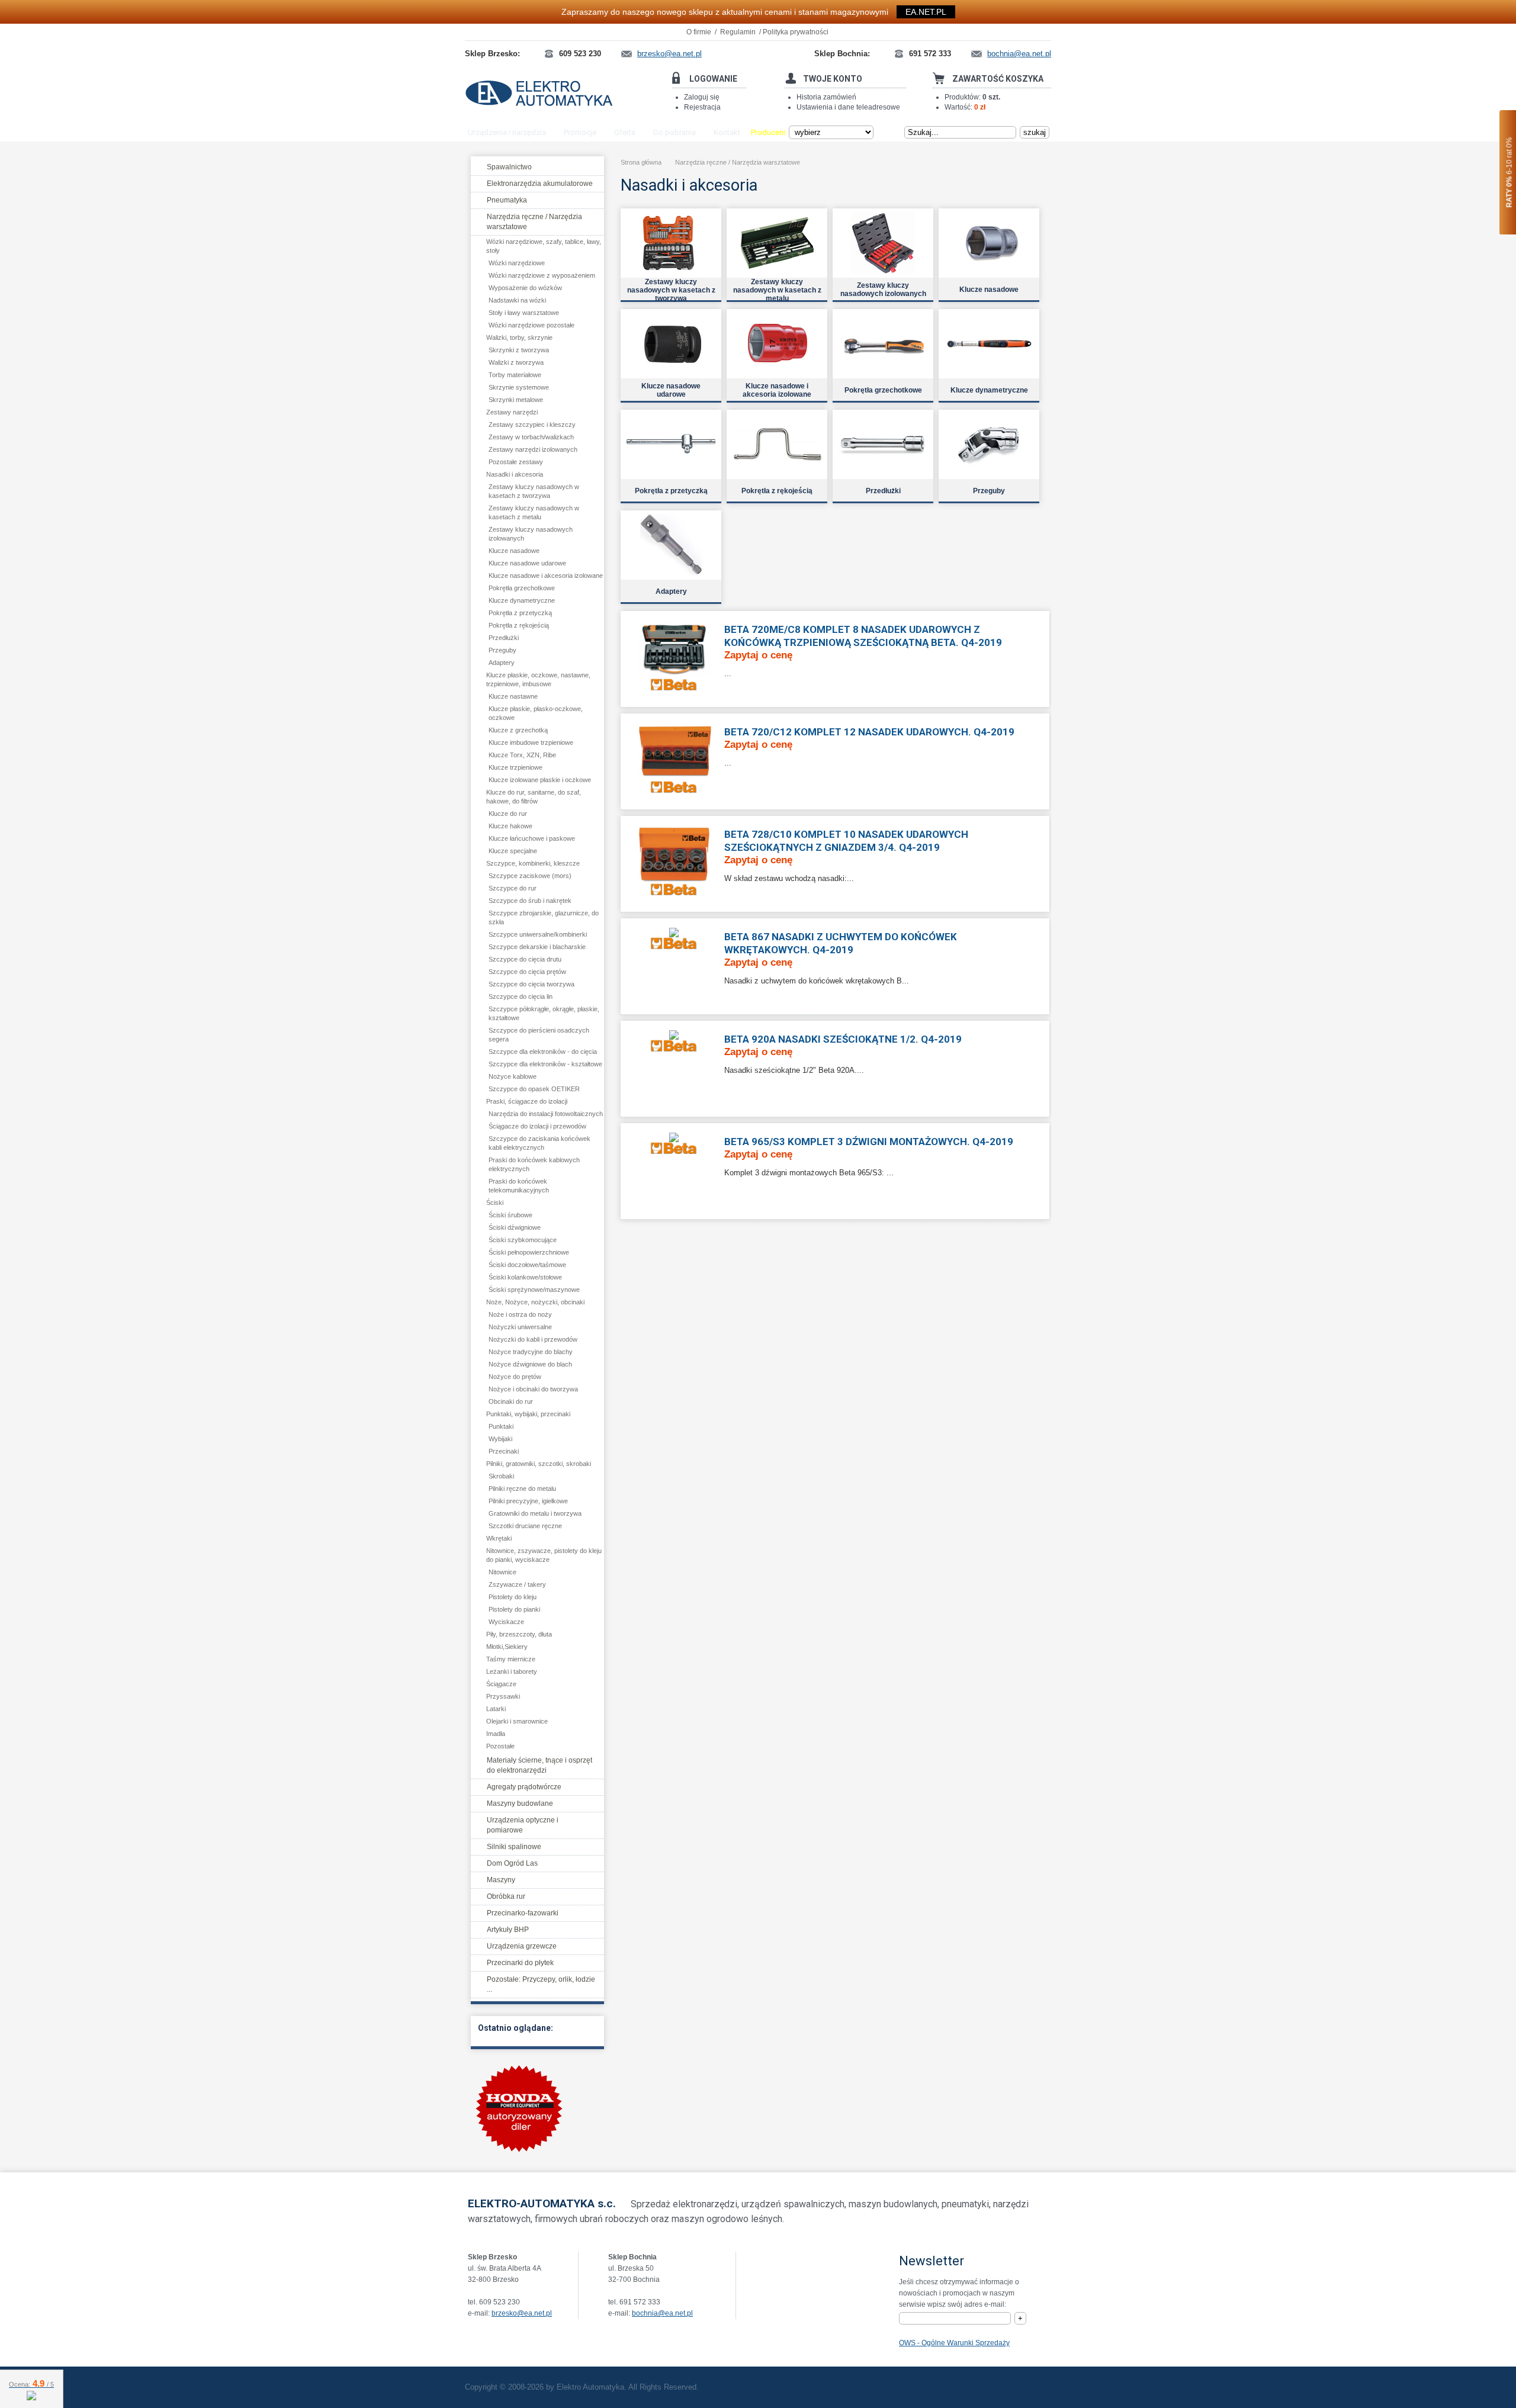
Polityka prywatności (796, 32)
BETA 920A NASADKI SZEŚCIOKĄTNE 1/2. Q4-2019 (843, 1039)
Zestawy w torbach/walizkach (531, 437)
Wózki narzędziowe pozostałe (531, 325)
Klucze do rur (508, 814)
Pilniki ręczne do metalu (522, 1488)
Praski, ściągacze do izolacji (527, 1101)
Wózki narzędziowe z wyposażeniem (542, 275)
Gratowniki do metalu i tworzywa (535, 1513)
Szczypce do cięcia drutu (525, 959)
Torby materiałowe (515, 375)
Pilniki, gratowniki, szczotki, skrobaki (539, 1464)
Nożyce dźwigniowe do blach (530, 1364)
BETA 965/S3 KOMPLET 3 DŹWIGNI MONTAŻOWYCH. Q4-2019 (869, 1142)
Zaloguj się (702, 97)
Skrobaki (501, 1476)
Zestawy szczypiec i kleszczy (532, 425)
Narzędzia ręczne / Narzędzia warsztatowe (738, 162)
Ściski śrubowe (510, 1215)
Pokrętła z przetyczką (520, 613)
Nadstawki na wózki (517, 300)
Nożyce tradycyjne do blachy (531, 1352)
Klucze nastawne (513, 696)
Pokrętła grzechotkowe (522, 588)
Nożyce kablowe (513, 1076)
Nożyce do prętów (515, 1377)
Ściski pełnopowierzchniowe (529, 1252)
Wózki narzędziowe (517, 263)
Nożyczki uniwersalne (520, 1327)
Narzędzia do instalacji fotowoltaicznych (546, 1114)
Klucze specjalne (513, 851)
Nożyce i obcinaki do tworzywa (533, 1389)
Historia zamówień (826, 97)
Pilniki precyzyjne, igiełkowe (528, 1501)
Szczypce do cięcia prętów (527, 972)
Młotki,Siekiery (507, 1647)
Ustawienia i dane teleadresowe (848, 107)
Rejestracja (702, 107)
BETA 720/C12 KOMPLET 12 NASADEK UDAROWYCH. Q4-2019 (869, 732)
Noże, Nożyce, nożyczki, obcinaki (535, 1302)
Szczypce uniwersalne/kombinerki (538, 934)
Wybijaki (500, 1439)
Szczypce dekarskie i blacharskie (537, 947)
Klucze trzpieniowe (515, 767)
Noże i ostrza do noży (520, 1314)
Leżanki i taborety (512, 1671)
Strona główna (641, 162)
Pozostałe (500, 1746)
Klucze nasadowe (514, 551)
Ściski (495, 1203)
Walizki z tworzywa (516, 362)
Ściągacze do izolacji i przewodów (537, 1126)
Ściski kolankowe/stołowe (525, 1277)
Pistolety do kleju (513, 1597)
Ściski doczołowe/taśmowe (527, 1265)
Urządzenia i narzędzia (507, 132)
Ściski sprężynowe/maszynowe (534, 1290)
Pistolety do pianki (514, 1609)
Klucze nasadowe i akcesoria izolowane (546, 576)
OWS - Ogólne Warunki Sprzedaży (954, 2343)
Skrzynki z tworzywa (519, 350)
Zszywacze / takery (517, 1584)
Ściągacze (501, 1684)
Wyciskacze (506, 1622)
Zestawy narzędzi (512, 412)
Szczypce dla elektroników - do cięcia (543, 1052)
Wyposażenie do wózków (525, 288)
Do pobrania (675, 132)
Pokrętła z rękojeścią (519, 625)
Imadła (496, 1734)
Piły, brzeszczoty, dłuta (519, 1634)
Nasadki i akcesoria (515, 474)
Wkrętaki (499, 1538)
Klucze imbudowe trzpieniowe (531, 742)
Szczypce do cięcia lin (521, 996)
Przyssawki (503, 1696)
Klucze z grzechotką (518, 730)
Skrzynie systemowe (519, 387)
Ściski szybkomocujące (523, 1240)
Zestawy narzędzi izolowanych (533, 449)
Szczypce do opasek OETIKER (534, 1089)
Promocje (580, 132)
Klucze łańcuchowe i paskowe (532, 838)
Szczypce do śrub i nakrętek (530, 901)
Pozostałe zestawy (516, 462)
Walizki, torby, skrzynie (519, 337)
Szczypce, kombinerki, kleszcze (533, 863)
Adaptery (502, 663)
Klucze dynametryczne (522, 600)
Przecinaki (504, 1451)
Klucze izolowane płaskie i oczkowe (540, 780)
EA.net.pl (926, 12)
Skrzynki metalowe (516, 400)
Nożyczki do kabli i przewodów (533, 1339)
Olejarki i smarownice (517, 1721)
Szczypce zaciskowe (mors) (530, 876)
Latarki (496, 1709)
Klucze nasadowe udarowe (527, 563)
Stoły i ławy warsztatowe (524, 313)
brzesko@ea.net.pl (522, 2313)
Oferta (625, 132)
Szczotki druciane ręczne (525, 1526)
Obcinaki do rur (511, 1401)
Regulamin (738, 32)
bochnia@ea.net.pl (662, 2313)
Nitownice (502, 1572)
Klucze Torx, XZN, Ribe (522, 755)
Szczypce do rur (513, 888)
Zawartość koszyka (998, 79)
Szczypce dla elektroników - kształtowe (545, 1064)
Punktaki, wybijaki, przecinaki (528, 1414)
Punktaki (501, 1426)
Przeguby (502, 650)
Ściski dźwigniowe (515, 1227)
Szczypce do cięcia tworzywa (531, 984)
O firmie (699, 32)
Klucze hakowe (510, 826)
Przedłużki (504, 638)
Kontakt (727, 132)
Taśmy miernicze (511, 1659)
